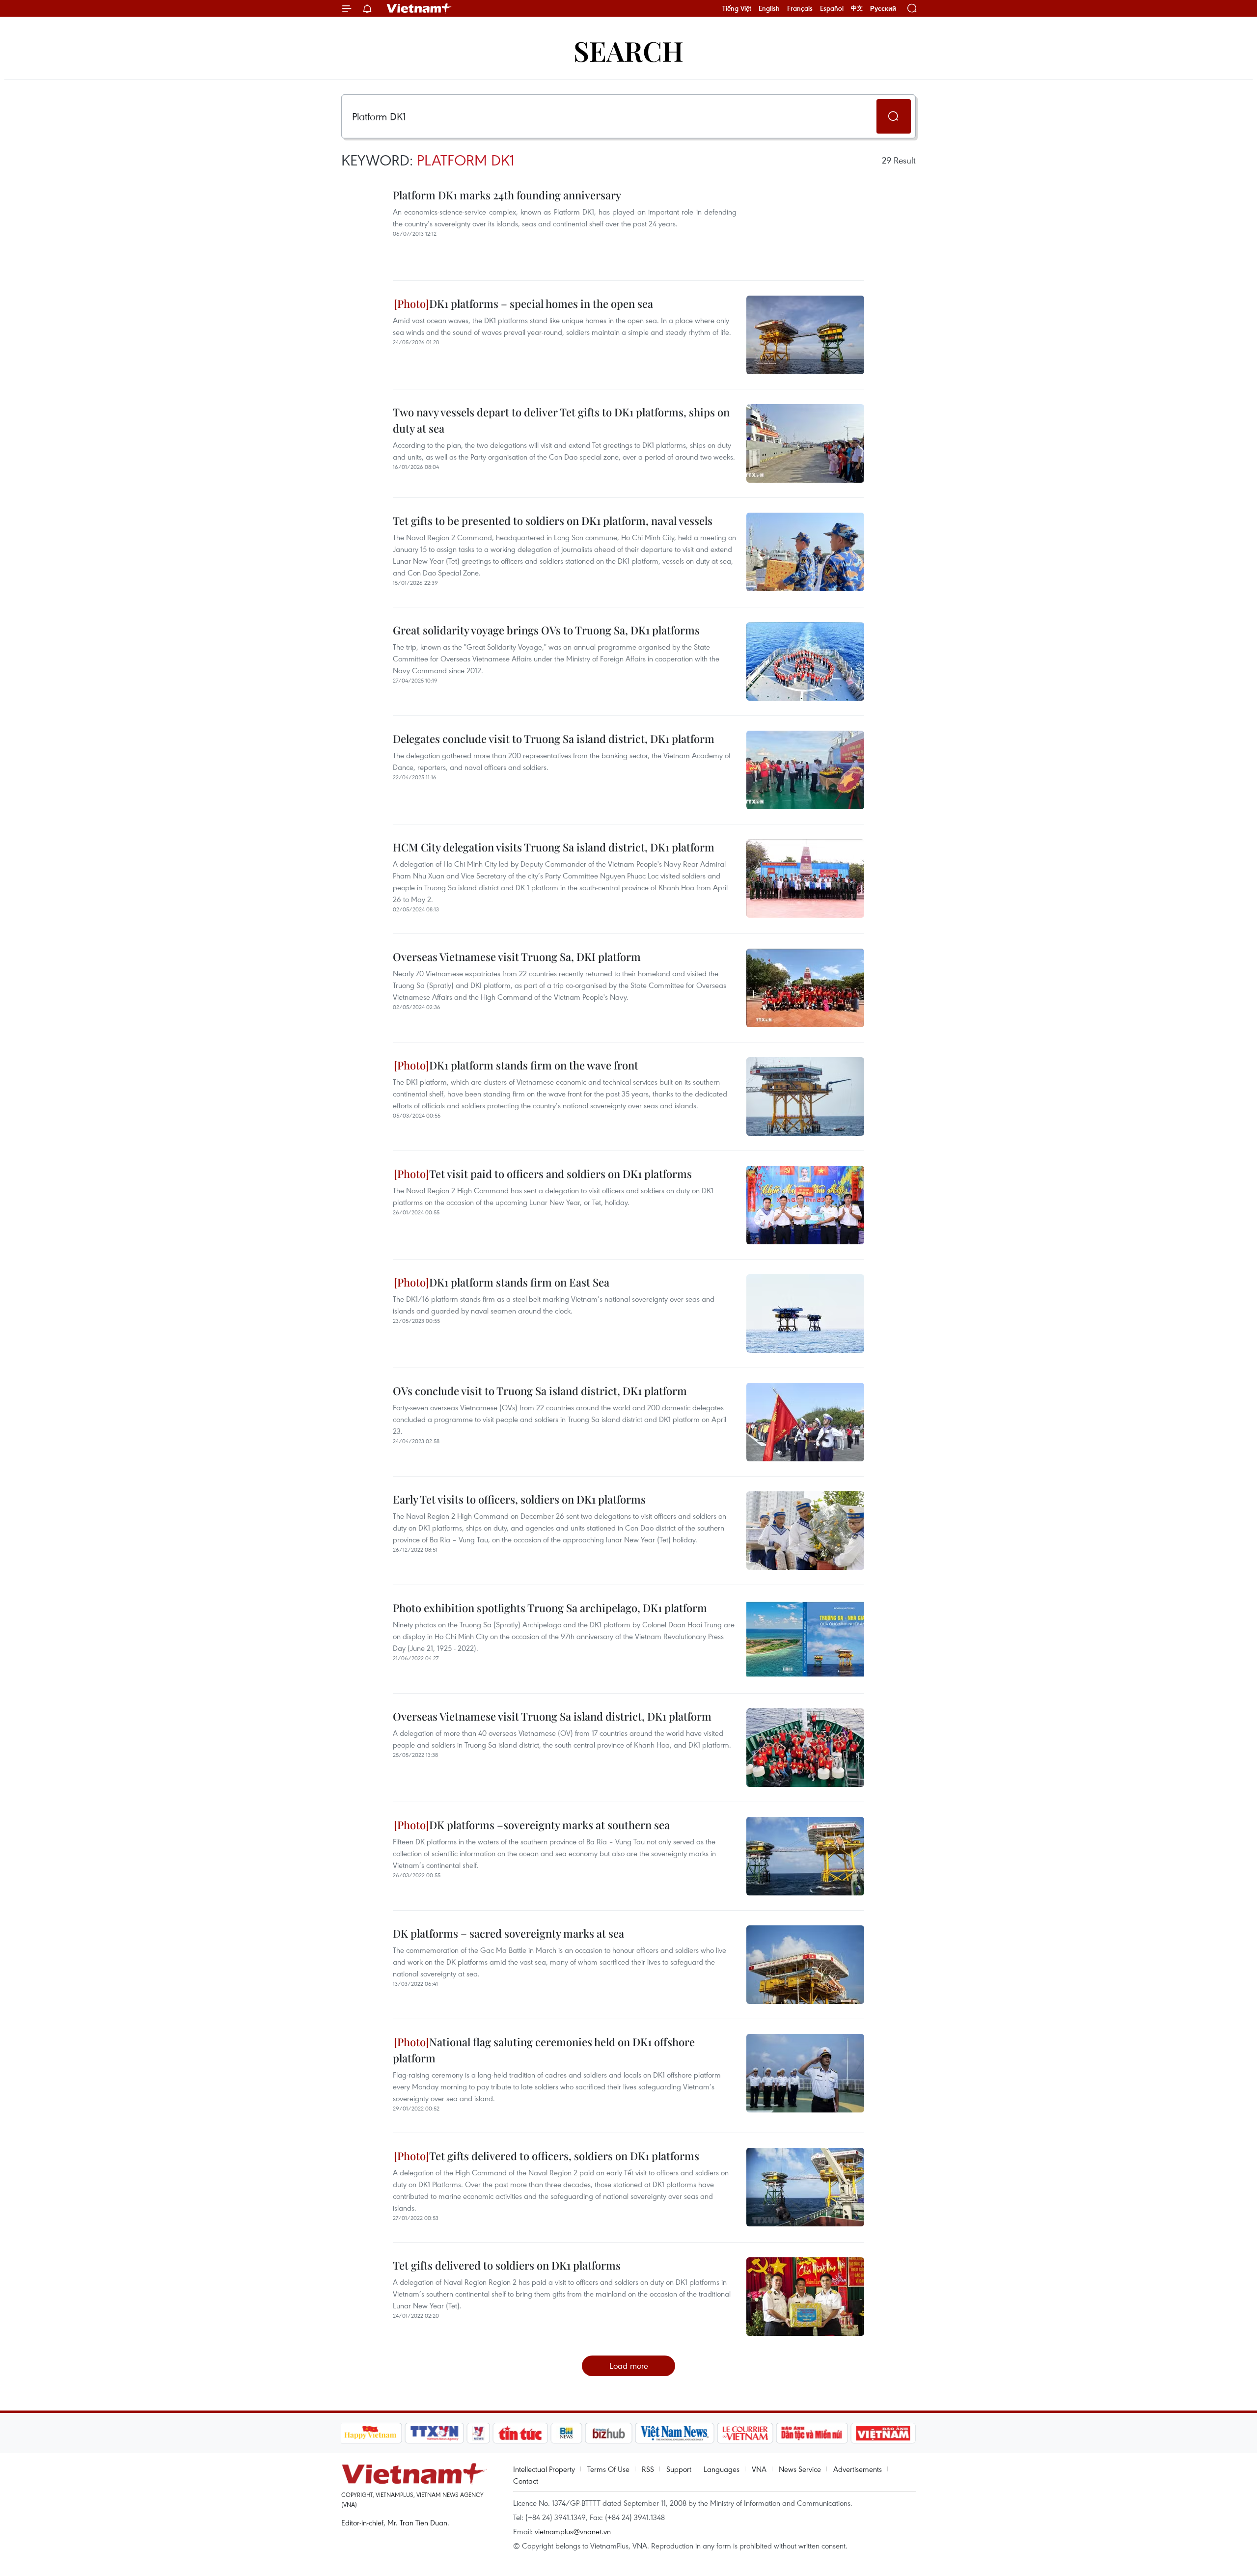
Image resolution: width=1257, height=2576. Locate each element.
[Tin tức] (520, 2433)
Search (628, 50)
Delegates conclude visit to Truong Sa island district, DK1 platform (554, 739)
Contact (526, 2481)
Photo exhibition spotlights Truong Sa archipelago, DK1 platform (550, 1608)
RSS (648, 2469)
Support (679, 2469)
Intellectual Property (544, 2469)
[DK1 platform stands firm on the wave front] (805, 1096)
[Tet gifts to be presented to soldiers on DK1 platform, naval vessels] (805, 552)
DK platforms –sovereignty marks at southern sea (549, 1825)
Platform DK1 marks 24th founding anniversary (507, 195)
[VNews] (478, 2433)
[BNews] (566, 2433)
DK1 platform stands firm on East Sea (519, 1282)
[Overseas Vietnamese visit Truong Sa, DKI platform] (805, 988)
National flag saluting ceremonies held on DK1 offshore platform (544, 2050)
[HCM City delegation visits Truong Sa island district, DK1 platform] (805, 878)
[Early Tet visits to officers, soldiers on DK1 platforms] (805, 1531)
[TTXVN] (434, 2433)
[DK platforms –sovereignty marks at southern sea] (805, 1856)
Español (832, 8)
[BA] (883, 2433)
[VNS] (675, 2433)
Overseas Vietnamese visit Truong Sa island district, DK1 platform (552, 1716)
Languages (722, 2469)
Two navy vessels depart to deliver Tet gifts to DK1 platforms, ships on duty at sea (561, 420)
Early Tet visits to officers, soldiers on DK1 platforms (519, 1499)
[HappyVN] (371, 2433)
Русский (883, 9)
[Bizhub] (609, 2433)
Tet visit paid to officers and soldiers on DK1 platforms (560, 1174)
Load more (629, 2366)
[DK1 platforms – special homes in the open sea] (805, 335)
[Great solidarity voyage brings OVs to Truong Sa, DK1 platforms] (805, 661)
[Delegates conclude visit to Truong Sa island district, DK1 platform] (805, 770)
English (769, 8)
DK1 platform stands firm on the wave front (534, 1065)
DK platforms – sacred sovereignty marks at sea (508, 1933)
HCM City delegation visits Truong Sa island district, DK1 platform (554, 847)
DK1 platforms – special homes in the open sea (541, 303)
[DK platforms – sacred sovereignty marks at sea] (805, 1965)
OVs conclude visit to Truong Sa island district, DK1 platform (540, 1391)
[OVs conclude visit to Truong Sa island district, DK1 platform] (805, 1422)
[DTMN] (812, 2433)
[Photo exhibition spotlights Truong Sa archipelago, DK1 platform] (805, 1639)
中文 (857, 8)
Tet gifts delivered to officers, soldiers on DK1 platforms (564, 2156)
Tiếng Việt (737, 8)
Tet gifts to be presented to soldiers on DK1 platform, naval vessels (553, 521)
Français (800, 8)
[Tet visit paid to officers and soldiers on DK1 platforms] (805, 1205)
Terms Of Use (608, 2469)
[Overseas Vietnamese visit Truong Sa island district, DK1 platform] (805, 1748)
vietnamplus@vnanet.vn (573, 2531)
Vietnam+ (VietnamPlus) (419, 8)
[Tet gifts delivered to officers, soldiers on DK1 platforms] (805, 2187)
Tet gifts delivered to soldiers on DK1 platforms (507, 2265)
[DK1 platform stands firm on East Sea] (805, 1314)
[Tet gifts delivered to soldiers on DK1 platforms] (805, 2297)
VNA (759, 2469)
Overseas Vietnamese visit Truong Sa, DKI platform (517, 957)
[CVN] (745, 2433)
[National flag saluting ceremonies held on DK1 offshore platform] (805, 2073)
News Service (800, 2469)
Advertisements (858, 2469)
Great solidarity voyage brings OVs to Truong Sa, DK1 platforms (546, 630)
